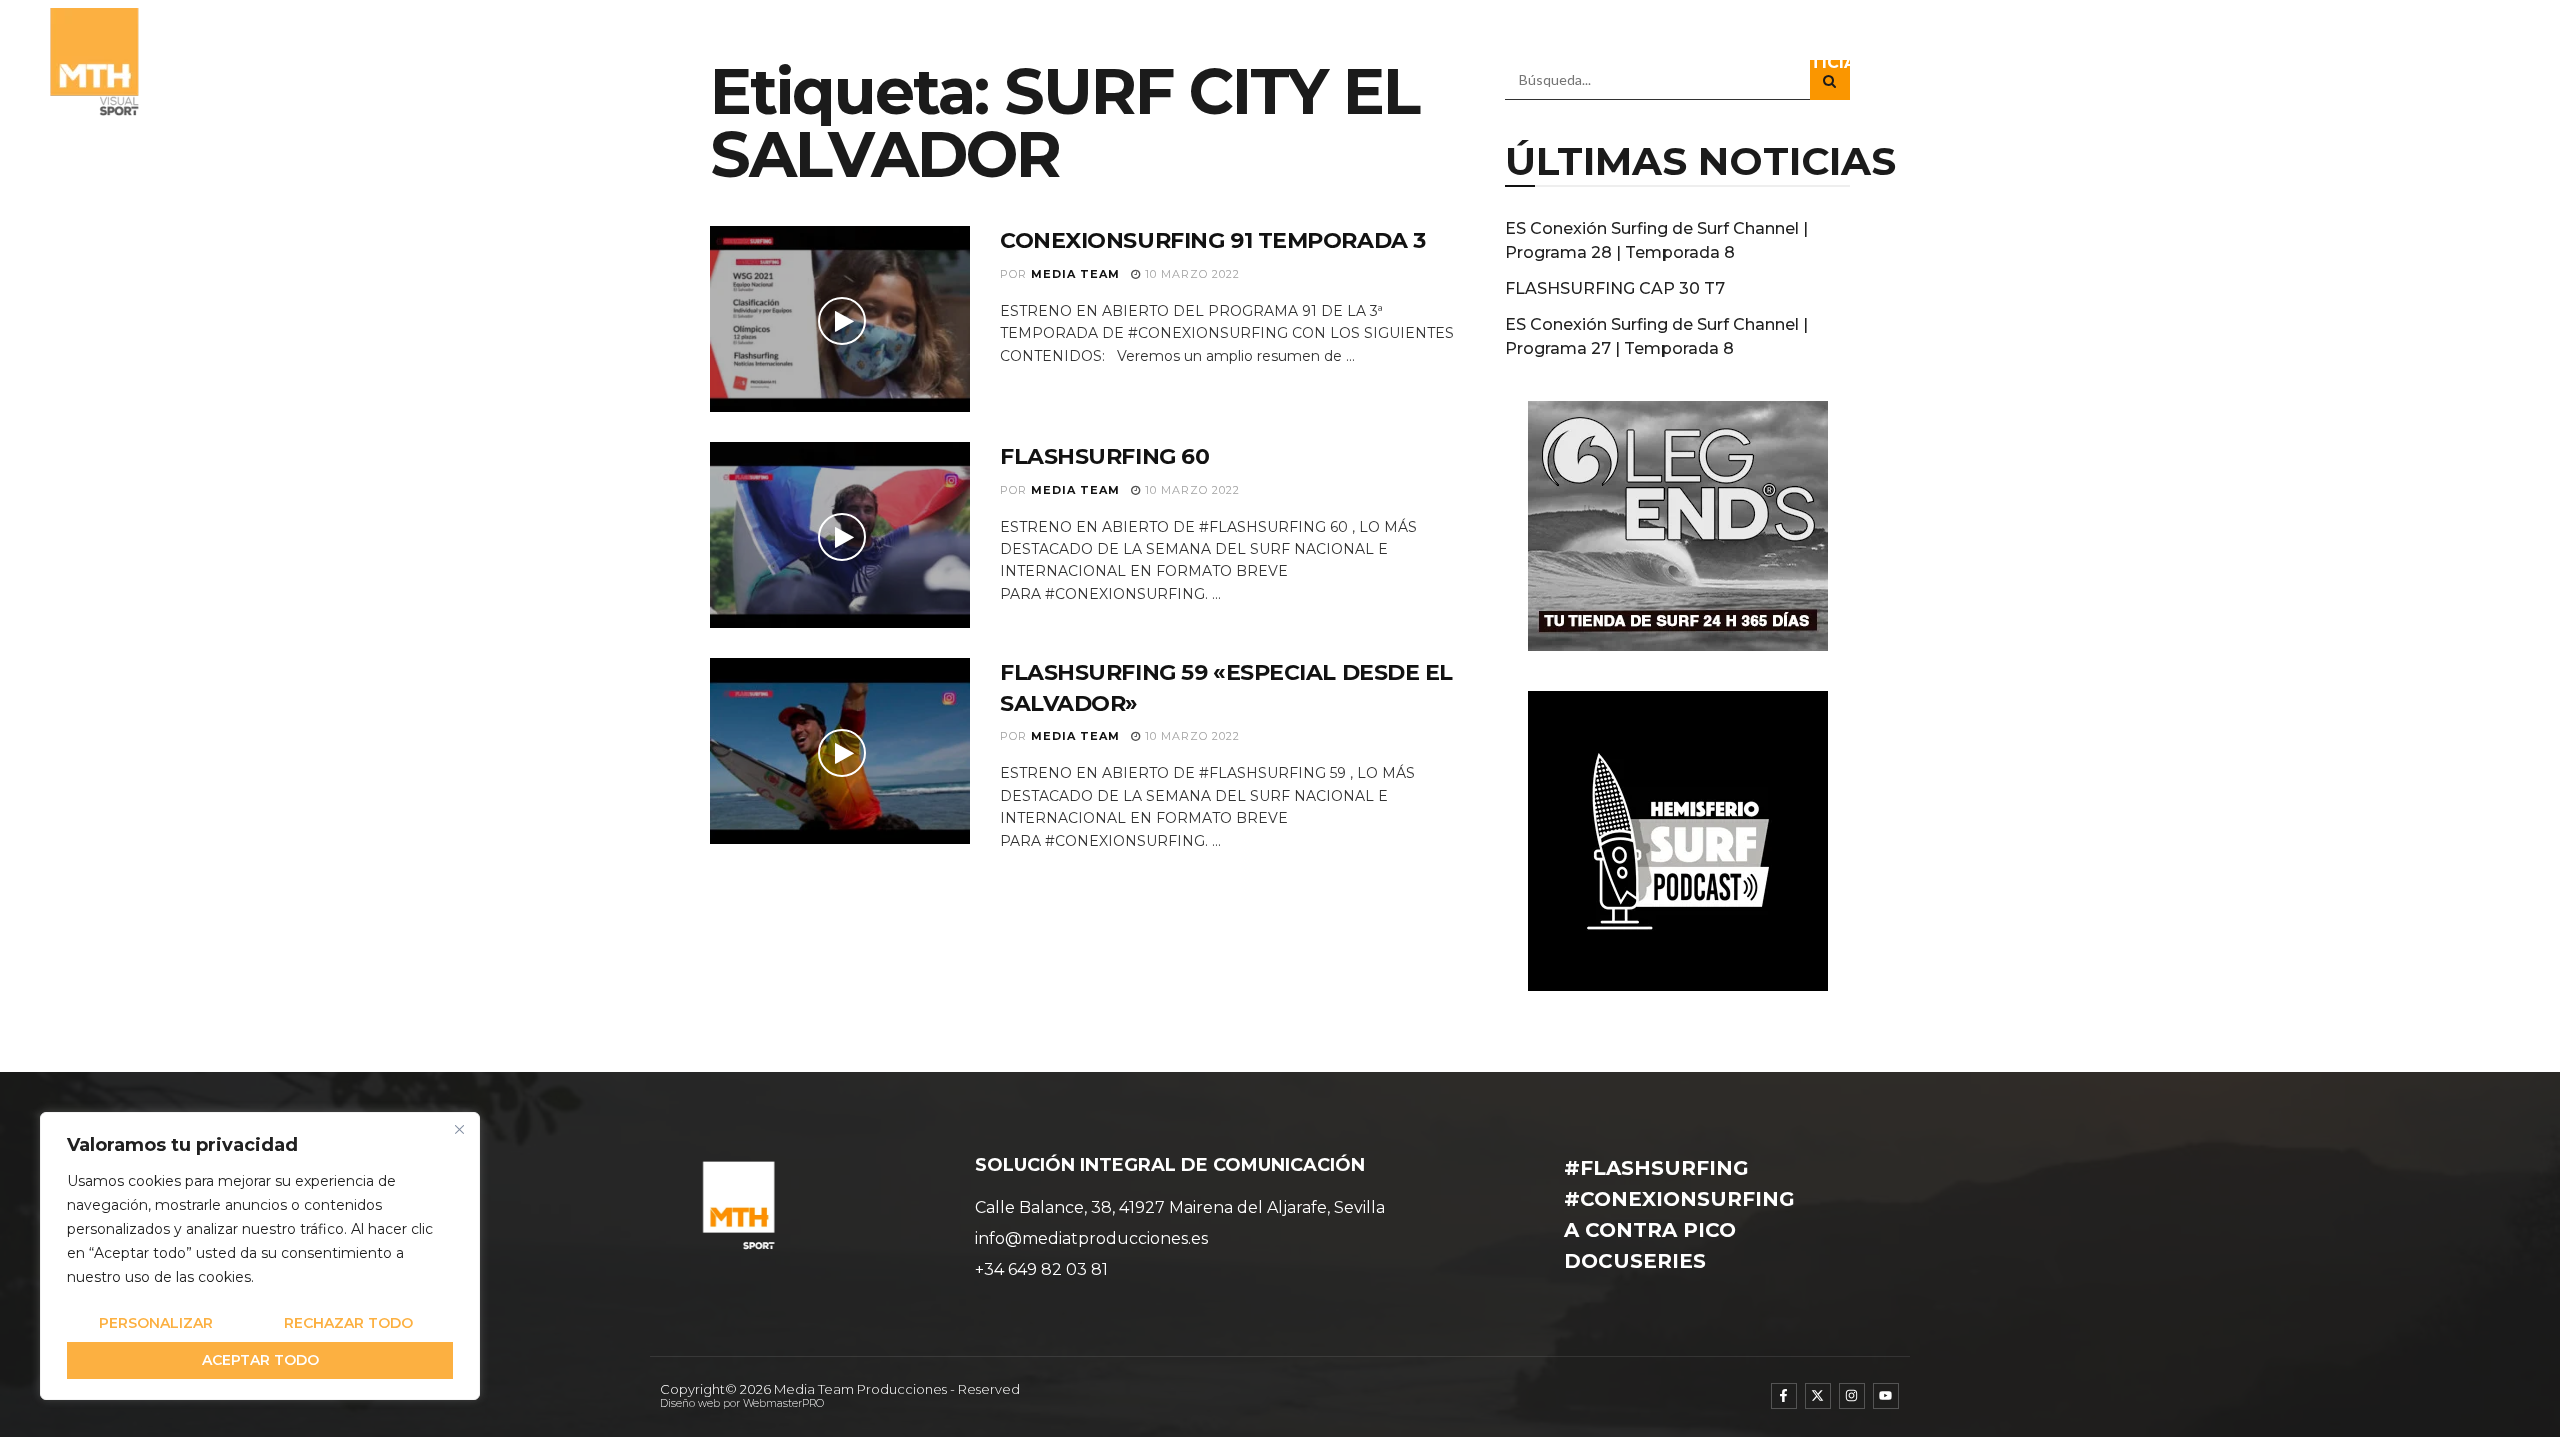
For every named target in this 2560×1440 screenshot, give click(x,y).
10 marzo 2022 (1190, 274)
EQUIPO (1729, 62)
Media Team (1075, 274)
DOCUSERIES (2223, 62)
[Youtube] (1886, 1396)
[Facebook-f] (1784, 1396)
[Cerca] (459, 1129)
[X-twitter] (1818, 1396)
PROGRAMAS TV (1958, 62)
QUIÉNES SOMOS (1602, 62)
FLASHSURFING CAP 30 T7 (1615, 288)
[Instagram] (1852, 1396)
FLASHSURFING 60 (1104, 456)
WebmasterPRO (783, 1403)
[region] (260, 1256)
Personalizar (156, 1323)
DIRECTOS (2344, 62)
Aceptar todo (260, 1360)
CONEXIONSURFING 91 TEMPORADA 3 (1213, 240)
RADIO (2098, 62)
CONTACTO (2459, 62)
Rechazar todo (348, 1323)
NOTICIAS (1825, 62)
